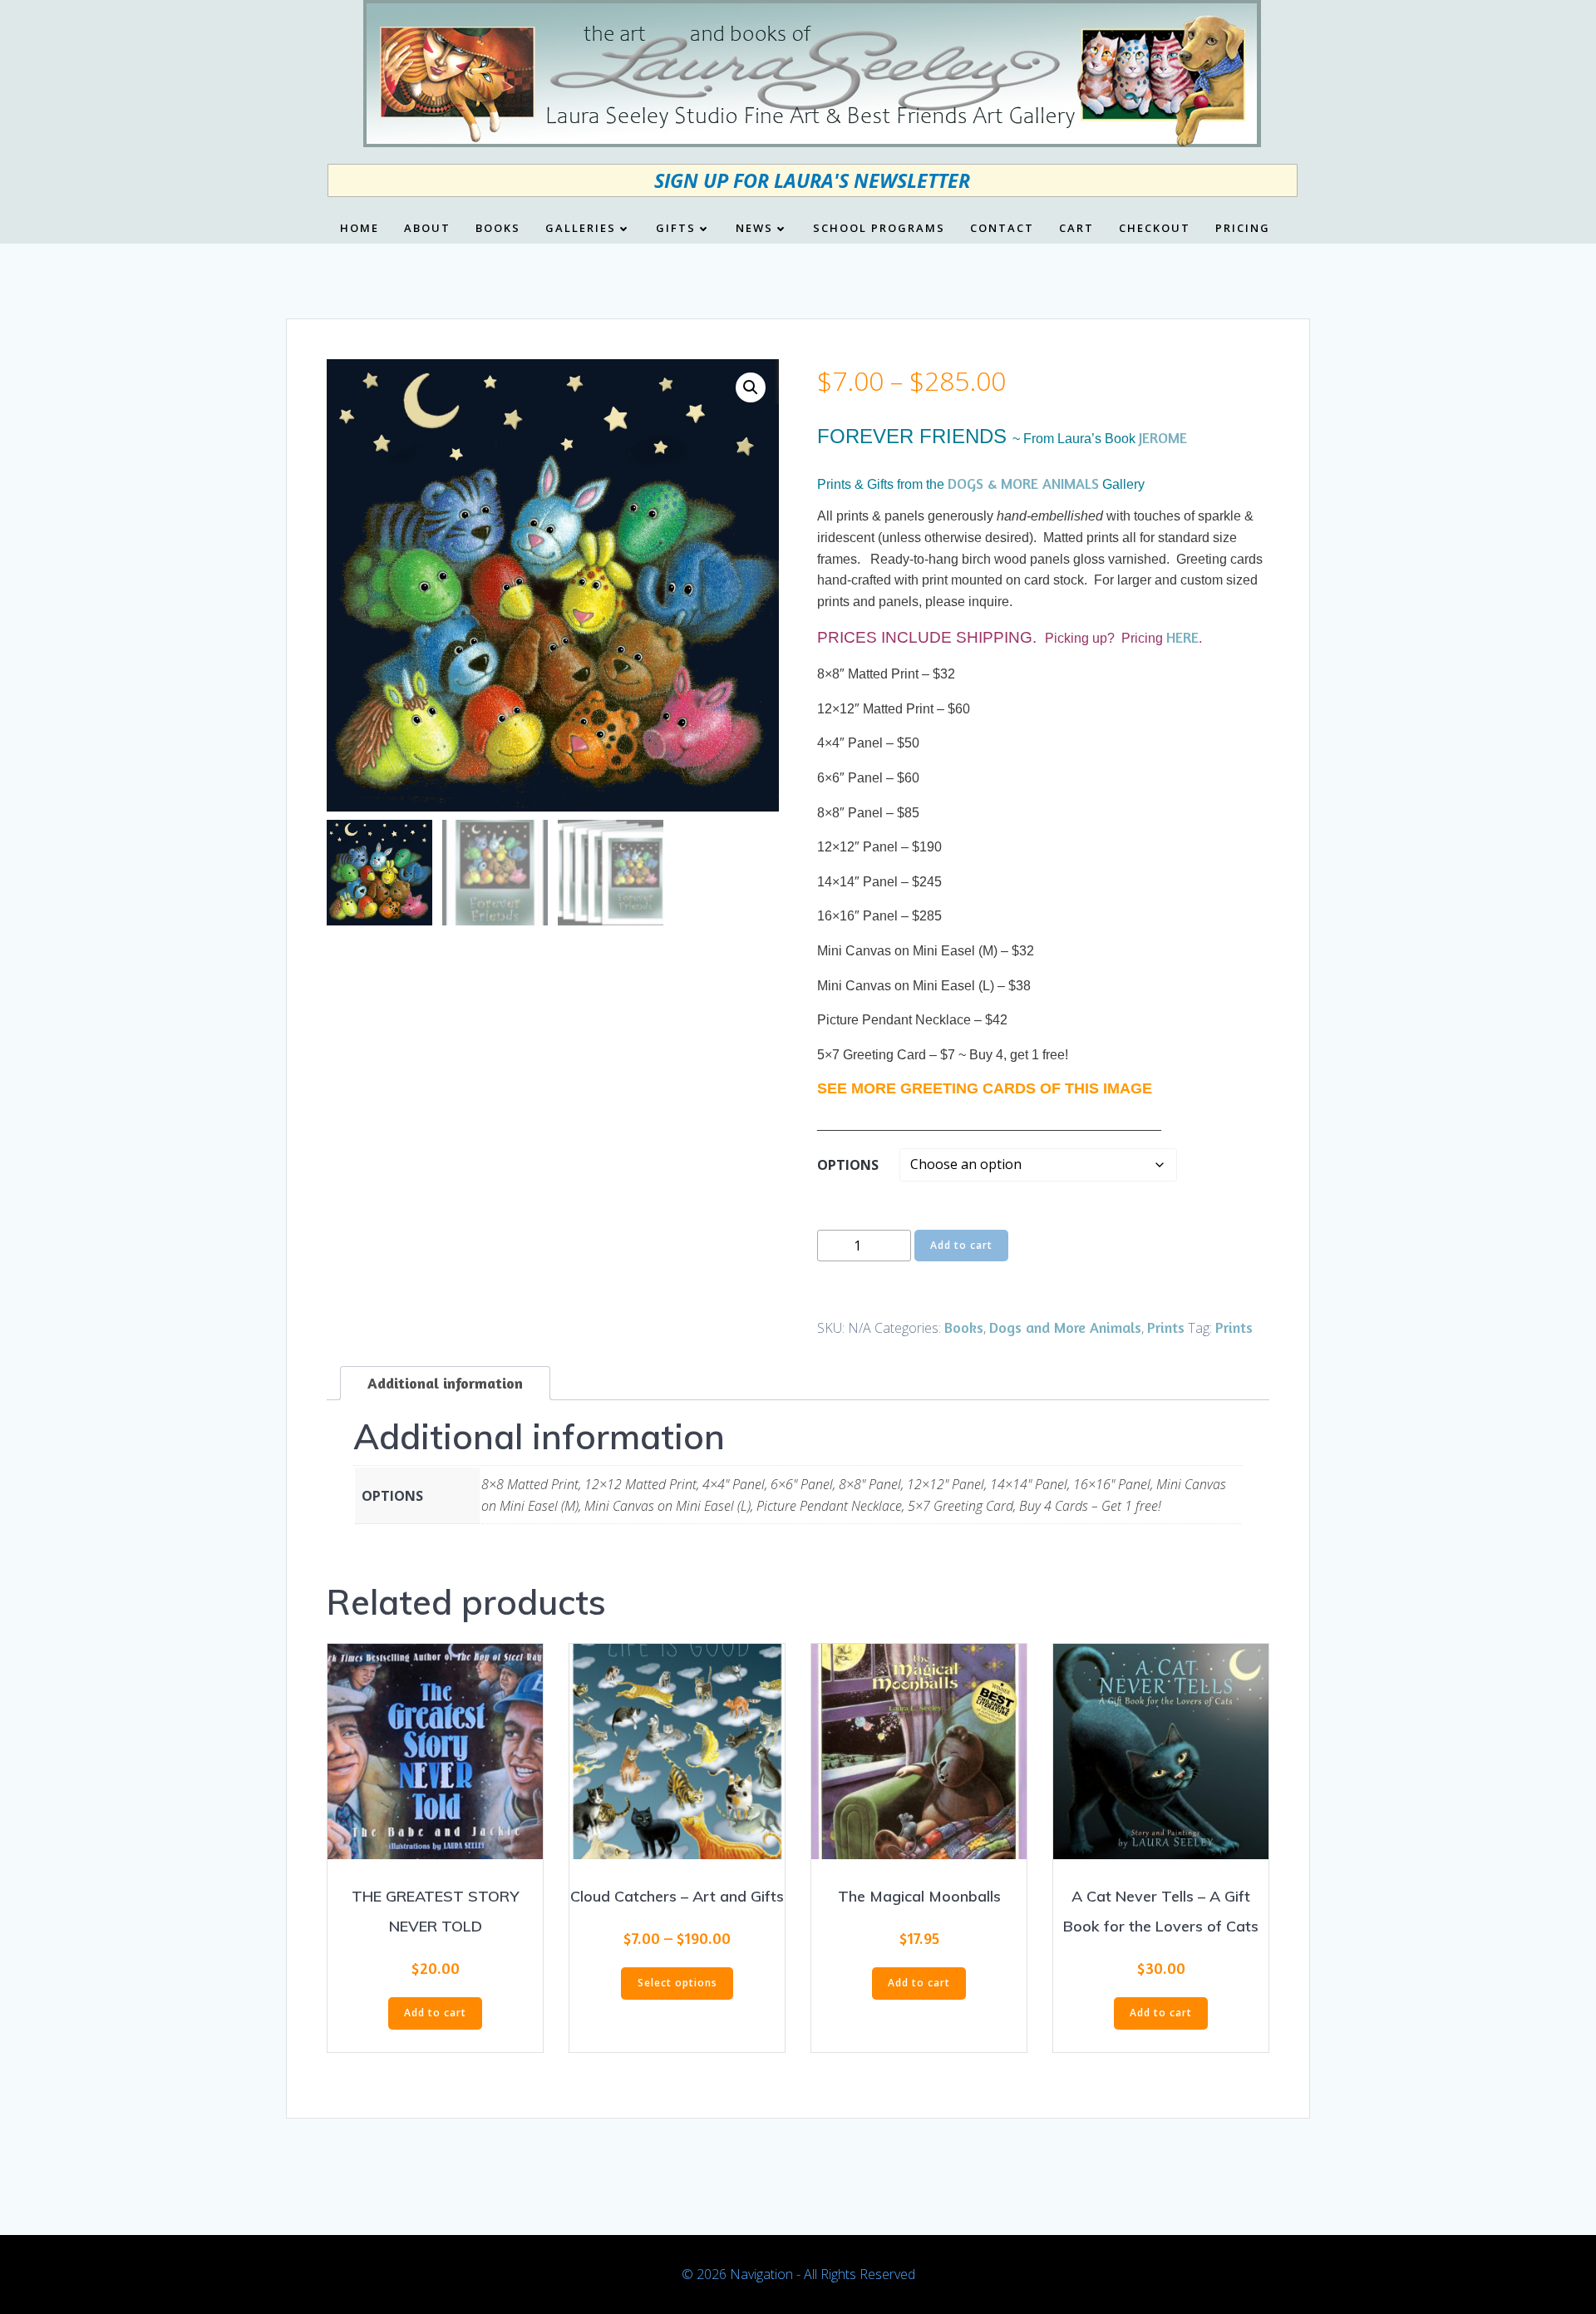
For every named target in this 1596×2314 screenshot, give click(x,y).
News (754, 229)
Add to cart (961, 1245)
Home (360, 229)
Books (498, 229)
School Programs (879, 229)
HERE (1182, 637)
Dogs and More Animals (1065, 1327)
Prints (1166, 1327)
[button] (751, 387)
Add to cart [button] (435, 2013)
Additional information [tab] (445, 1383)
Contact (1002, 229)
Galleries (581, 229)
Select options (677, 1983)
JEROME (1163, 437)
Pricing (1243, 229)
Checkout (1155, 229)
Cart (1076, 229)
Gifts (676, 229)
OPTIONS (848, 1165)
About (427, 229)
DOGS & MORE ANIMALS (1023, 483)
